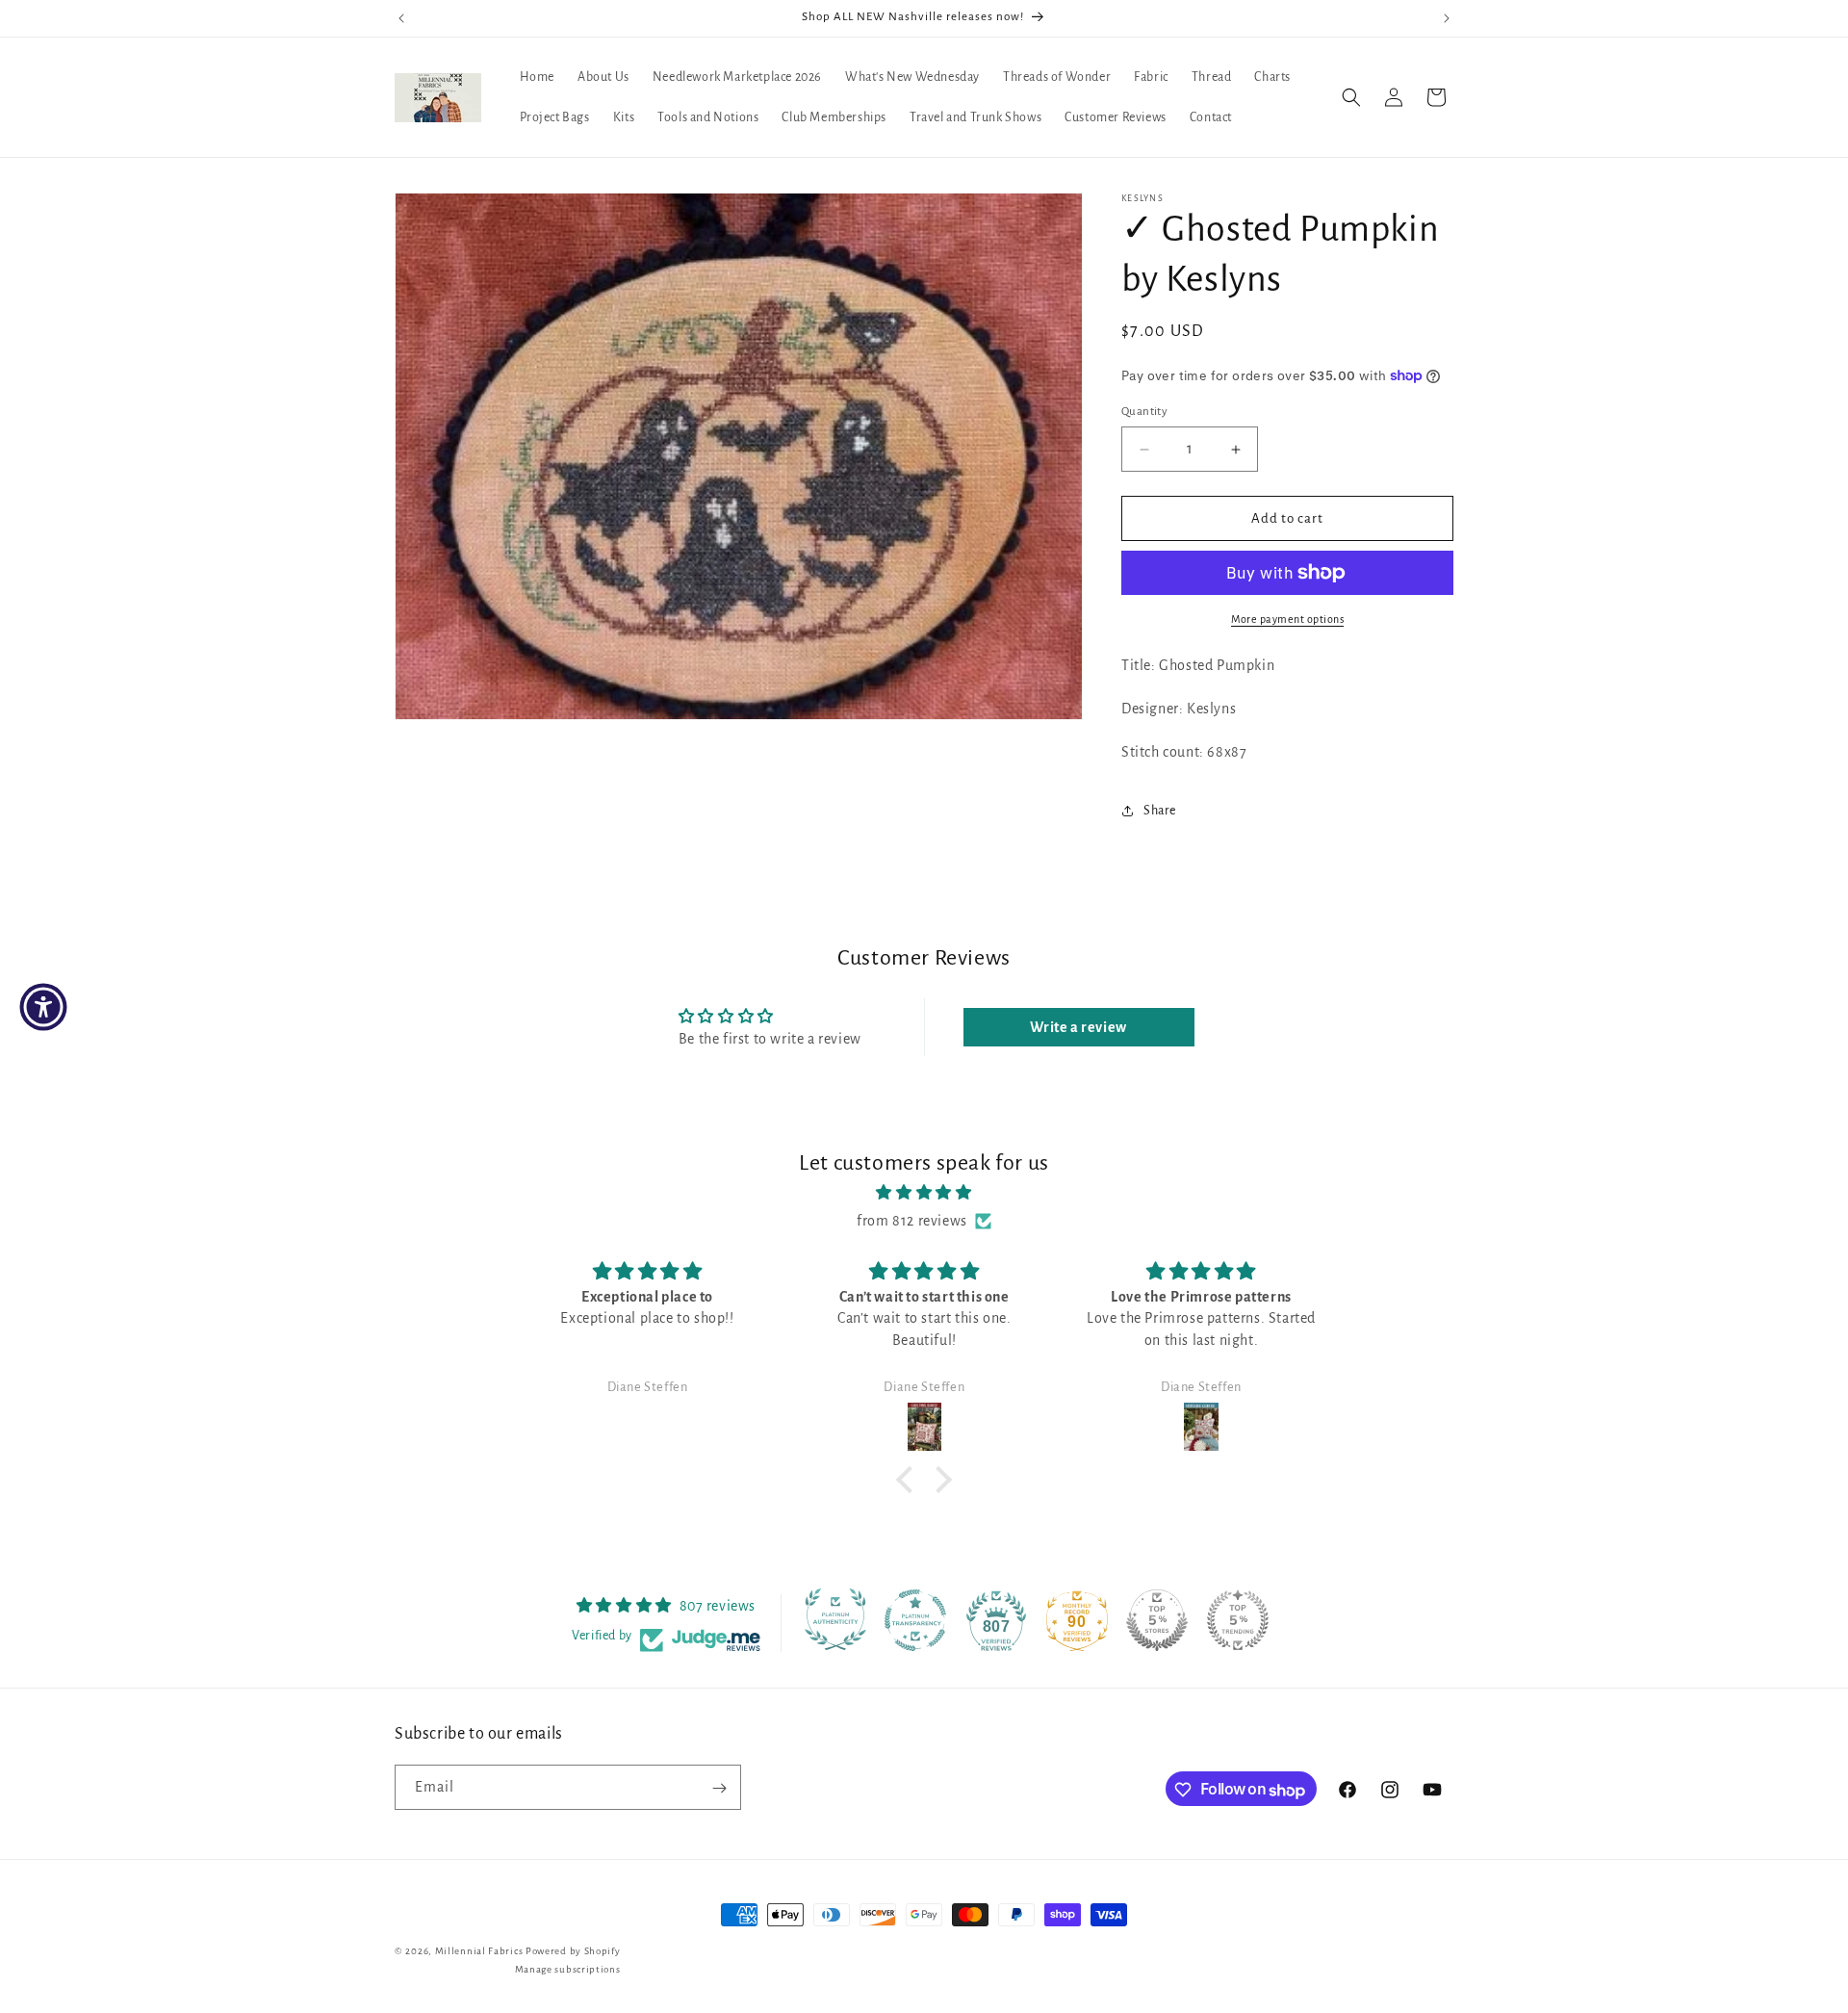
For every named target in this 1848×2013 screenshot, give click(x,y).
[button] (1351, 97)
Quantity (1144, 412)
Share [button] (1160, 811)
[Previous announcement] (401, 18)
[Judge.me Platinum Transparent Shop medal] (915, 1620)
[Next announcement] (1447, 18)
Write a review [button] (1078, 1027)
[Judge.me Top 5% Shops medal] (1157, 1620)
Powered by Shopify (573, 1951)
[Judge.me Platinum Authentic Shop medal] (835, 1620)
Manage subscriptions (568, 1968)
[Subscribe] (719, 1788)
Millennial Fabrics (479, 1951)
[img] (924, 1193)
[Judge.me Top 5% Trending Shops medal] (1238, 1620)
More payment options (1287, 619)
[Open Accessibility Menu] (43, 1007)
